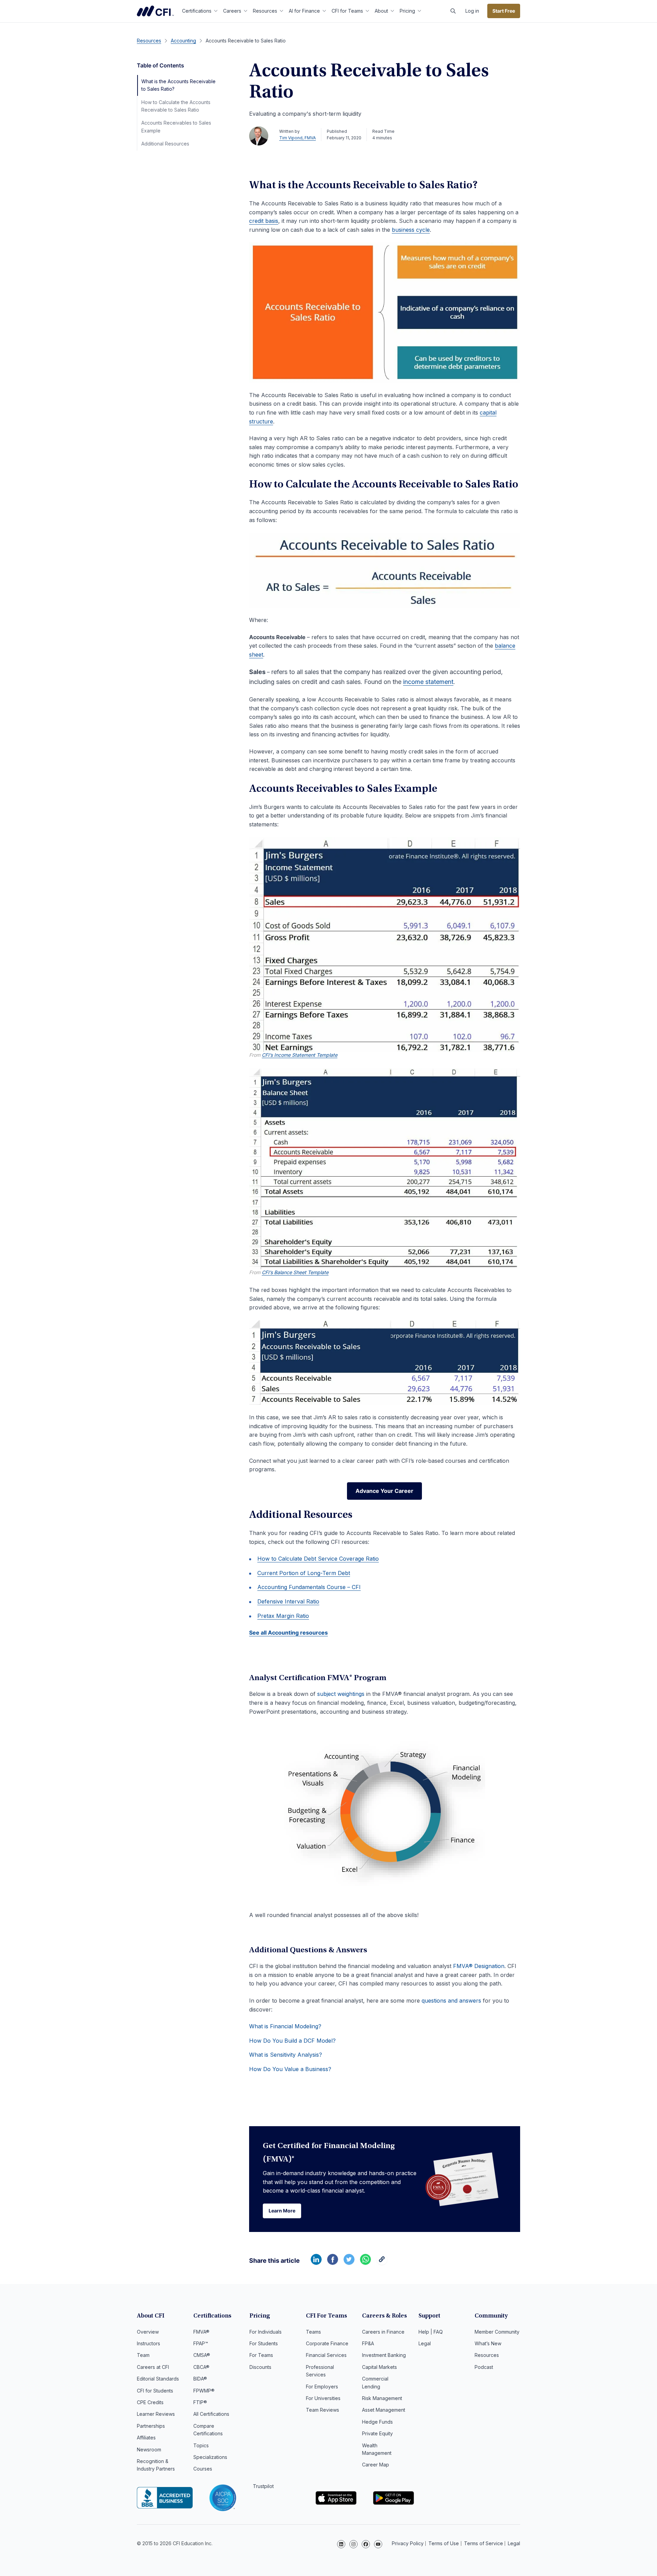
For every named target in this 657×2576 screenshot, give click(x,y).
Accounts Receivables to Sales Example (176, 126)
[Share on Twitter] (349, 2263)
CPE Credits (150, 2402)
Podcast (484, 2367)
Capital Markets (379, 2367)
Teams (313, 2332)
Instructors (149, 2343)
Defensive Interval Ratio (288, 1601)
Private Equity (377, 2433)
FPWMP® (204, 2391)
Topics (201, 2445)
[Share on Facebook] (333, 2263)
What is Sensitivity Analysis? (286, 2055)
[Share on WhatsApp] (365, 2263)
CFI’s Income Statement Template (300, 1055)
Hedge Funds (377, 2422)
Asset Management (384, 2410)
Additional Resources (165, 144)
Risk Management (382, 2398)
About (381, 11)
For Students (264, 2343)
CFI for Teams (347, 11)
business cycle (411, 230)
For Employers (322, 2387)
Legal (425, 2343)
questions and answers (451, 2001)
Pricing (407, 11)
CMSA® (202, 2355)
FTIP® (200, 2402)
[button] (453, 11)
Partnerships (151, 2426)
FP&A (368, 2343)
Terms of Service (484, 2543)
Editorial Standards (158, 2379)
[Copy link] (382, 2263)
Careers (232, 11)
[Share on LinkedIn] (316, 2263)
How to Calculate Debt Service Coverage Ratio (318, 1559)
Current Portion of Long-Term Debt (304, 1573)
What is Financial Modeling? (285, 2026)
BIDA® (200, 2379)
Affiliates (146, 2438)
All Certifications (211, 2414)
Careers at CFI (153, 2367)
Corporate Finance (327, 2343)
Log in (472, 11)
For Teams (261, 2355)
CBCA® (201, 2367)
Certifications (197, 11)
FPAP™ (201, 2343)
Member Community (497, 2332)
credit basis (264, 221)
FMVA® (201, 2332)
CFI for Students (155, 2391)
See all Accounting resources (288, 1633)
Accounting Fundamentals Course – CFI (309, 1587)
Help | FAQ (431, 2332)
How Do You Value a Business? (290, 2069)
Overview (148, 2332)
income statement (428, 682)
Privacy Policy (408, 2543)
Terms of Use (444, 2543)
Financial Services (326, 2355)
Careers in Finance (383, 2332)
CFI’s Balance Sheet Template (295, 1272)
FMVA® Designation (479, 1966)
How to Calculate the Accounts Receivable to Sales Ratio (176, 106)
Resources (265, 11)
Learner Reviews (156, 2414)
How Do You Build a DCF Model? (292, 2041)
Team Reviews (323, 2410)
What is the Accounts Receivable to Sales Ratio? (178, 85)
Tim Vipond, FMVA (298, 138)
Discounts (260, 2367)
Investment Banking (384, 2355)
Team (143, 2355)
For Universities (323, 2398)
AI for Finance (304, 11)
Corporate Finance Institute (155, 11)
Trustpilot (263, 2486)
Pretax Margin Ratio (283, 1616)
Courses (203, 2469)
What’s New (488, 2343)
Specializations (210, 2457)
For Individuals (266, 2332)
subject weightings (341, 1694)
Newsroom (149, 2450)
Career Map (376, 2465)
